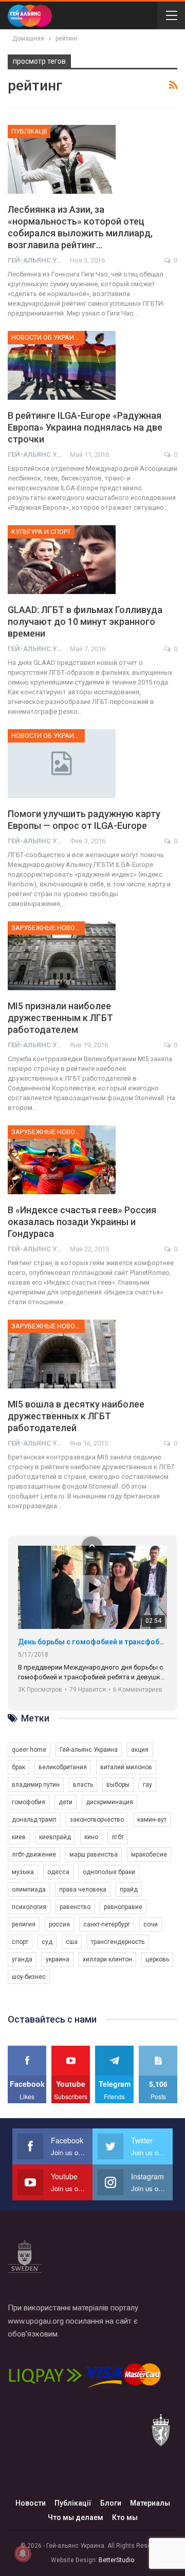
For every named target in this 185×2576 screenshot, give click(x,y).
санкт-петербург (107, 1924)
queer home (29, 1750)
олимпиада (29, 1889)
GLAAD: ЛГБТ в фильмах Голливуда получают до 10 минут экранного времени (85, 622)
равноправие (123, 1907)
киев (19, 1837)
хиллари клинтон (107, 1959)
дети (66, 1802)
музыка (23, 1872)
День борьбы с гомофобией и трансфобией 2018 (92, 1642)
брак (18, 1767)
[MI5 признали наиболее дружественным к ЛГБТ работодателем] (62, 956)
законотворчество (97, 1820)
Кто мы (125, 2517)
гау (147, 1785)
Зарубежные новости (48, 928)
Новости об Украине (47, 337)
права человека (83, 1889)
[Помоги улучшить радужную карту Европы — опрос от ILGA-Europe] (62, 764)
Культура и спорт (41, 532)
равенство (75, 1907)
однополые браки (109, 1872)
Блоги (111, 2503)
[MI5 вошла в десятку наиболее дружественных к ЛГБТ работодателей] (62, 1354)
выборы (118, 1785)
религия (24, 1924)
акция (140, 1750)
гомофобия (29, 1802)
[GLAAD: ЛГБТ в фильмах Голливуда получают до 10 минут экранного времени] (62, 560)
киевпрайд (55, 1837)
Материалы (150, 2503)
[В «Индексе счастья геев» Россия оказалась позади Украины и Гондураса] (62, 1160)
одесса (58, 1872)
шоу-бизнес (29, 1977)
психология (29, 1907)
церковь (157, 1959)
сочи (151, 1924)
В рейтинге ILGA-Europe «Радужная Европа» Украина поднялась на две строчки (85, 427)
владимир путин (36, 1785)
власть (83, 1785)
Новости (31, 2503)
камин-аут (152, 1820)
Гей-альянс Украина (89, 1750)
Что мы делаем (76, 2517)
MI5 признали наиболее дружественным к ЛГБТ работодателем (60, 1018)
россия (59, 1924)
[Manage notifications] (23, 2553)
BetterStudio (116, 2560)
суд (47, 1942)
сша (72, 1942)
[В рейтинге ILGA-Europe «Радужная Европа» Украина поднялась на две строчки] (62, 365)
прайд (129, 1889)
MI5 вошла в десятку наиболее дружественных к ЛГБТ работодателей (76, 1416)
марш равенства (94, 1855)
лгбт (118, 1837)
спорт (20, 1942)
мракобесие (149, 1855)
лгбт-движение (34, 1855)
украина (58, 1959)
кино (91, 1837)
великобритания (63, 1767)
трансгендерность (118, 1942)
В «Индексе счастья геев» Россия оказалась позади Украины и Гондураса (82, 1222)
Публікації (29, 131)
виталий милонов (126, 1767)
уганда (22, 1959)
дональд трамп (34, 1820)
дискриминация (109, 1802)
